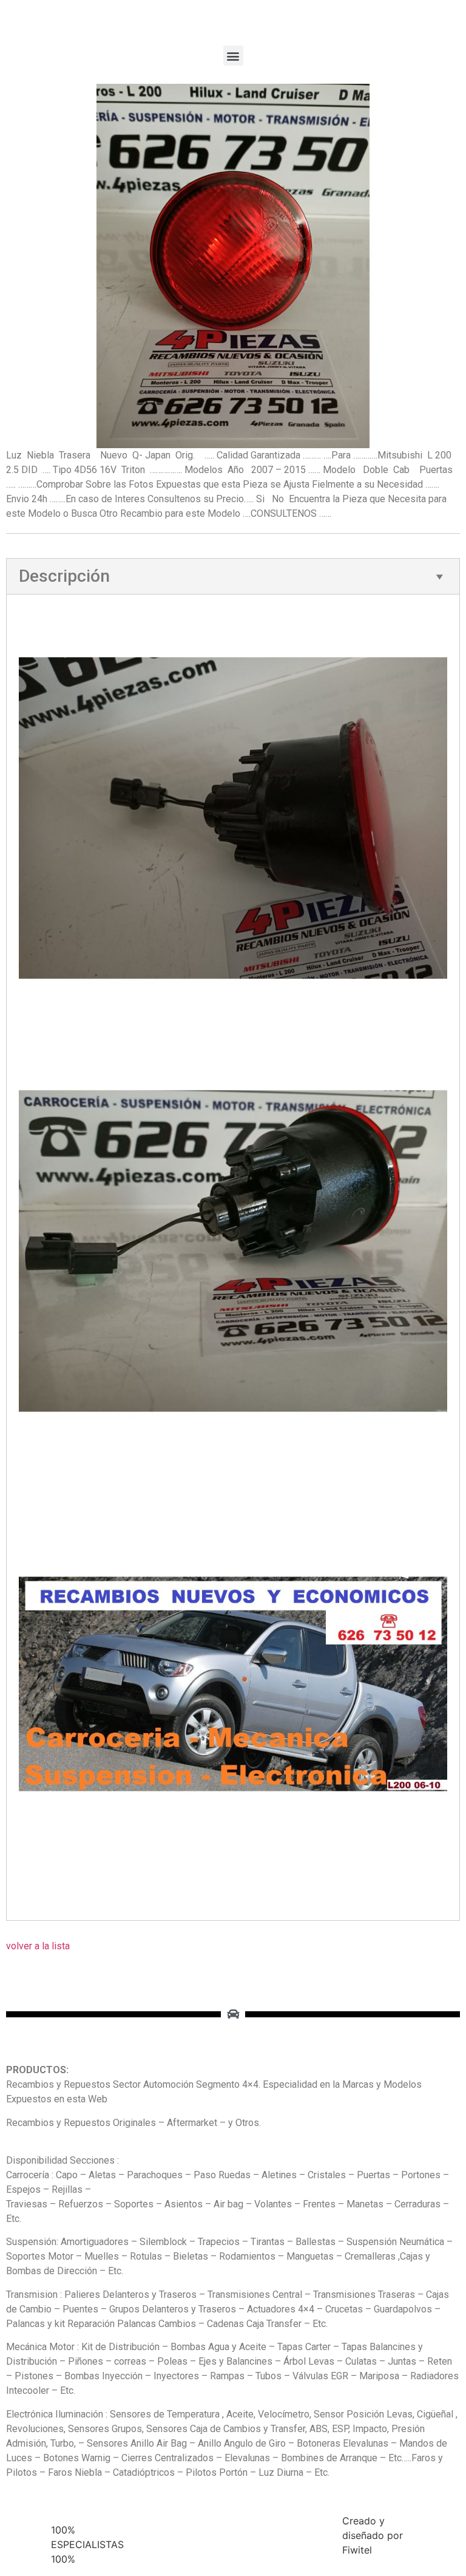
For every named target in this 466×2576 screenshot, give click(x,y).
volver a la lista (38, 1946)
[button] (233, 56)
